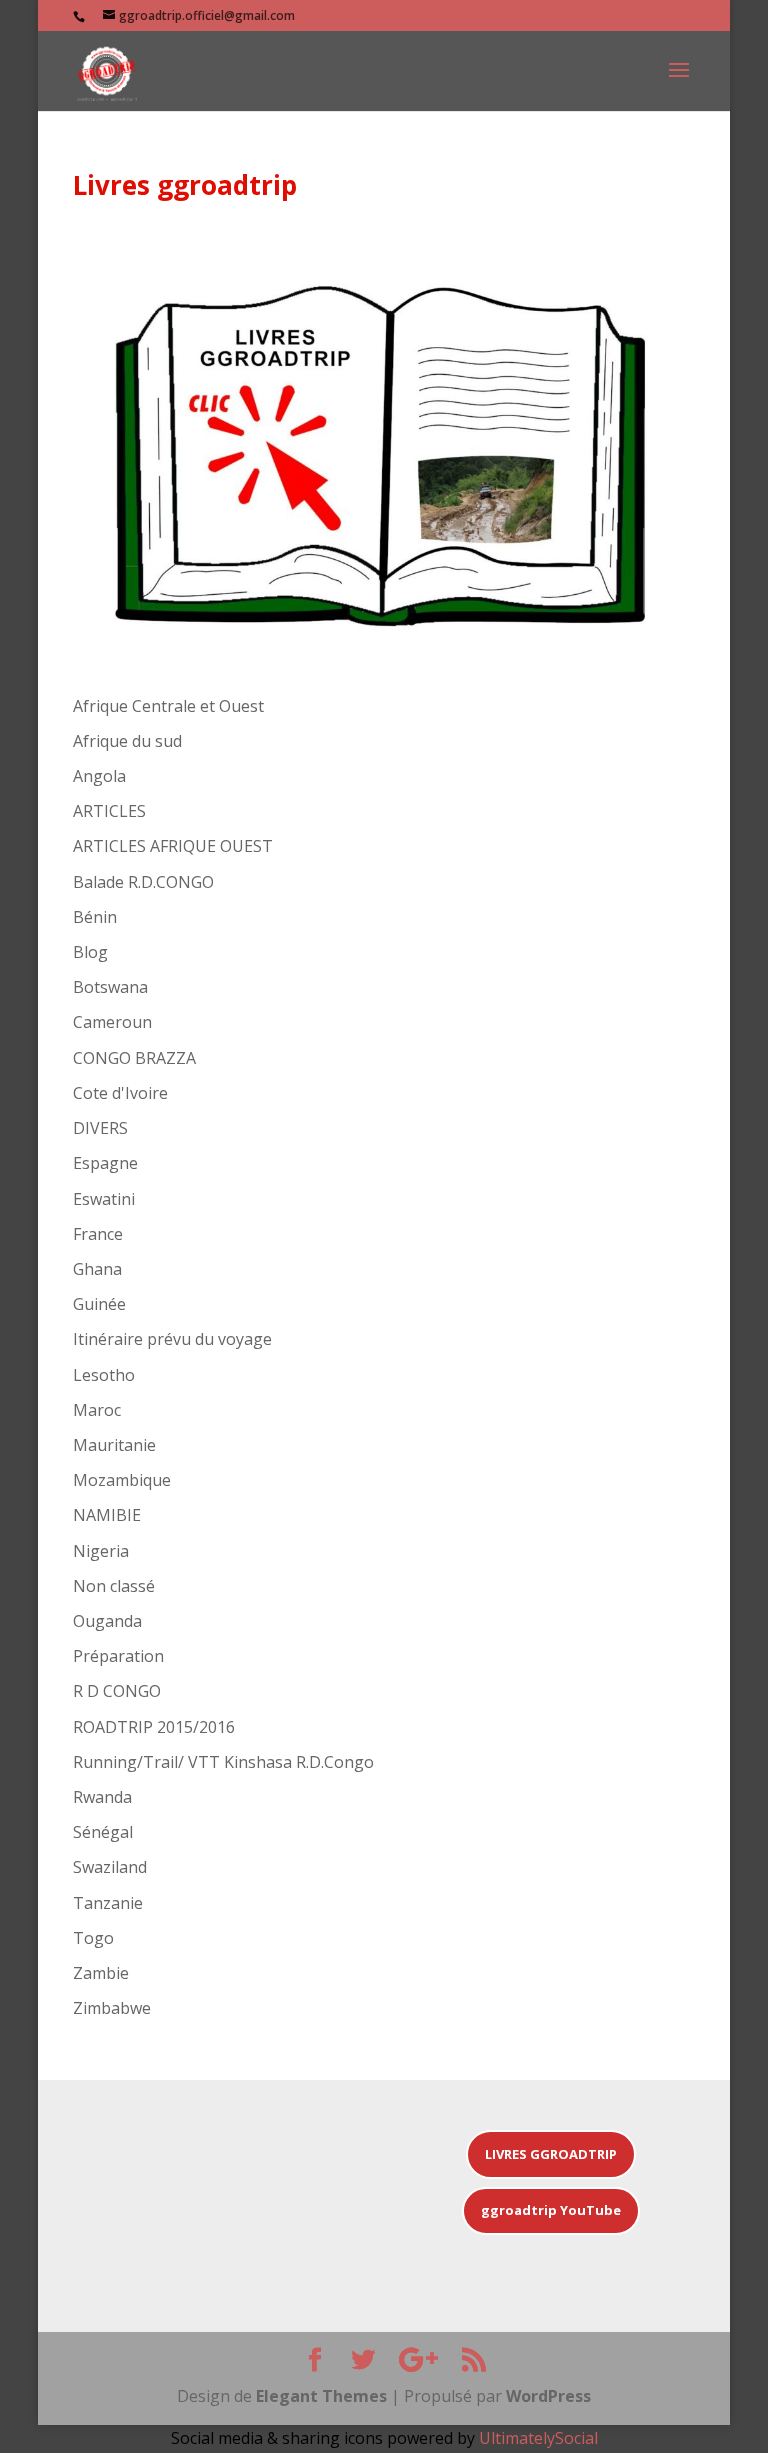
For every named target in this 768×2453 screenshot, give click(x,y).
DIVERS (100, 1128)
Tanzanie (108, 1903)
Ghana (97, 1269)
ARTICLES (109, 811)
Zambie (101, 1973)
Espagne (105, 1163)
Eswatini (104, 1199)
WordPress (548, 2396)
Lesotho (104, 1375)
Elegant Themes (321, 2396)
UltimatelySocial (538, 2438)
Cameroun (112, 1022)
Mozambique (122, 1480)
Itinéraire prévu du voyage (172, 1339)
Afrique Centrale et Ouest (168, 706)
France (98, 1234)
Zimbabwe (112, 2008)
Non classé (114, 1586)
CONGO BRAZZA (134, 1058)
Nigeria (101, 1551)
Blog (90, 952)
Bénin (95, 917)
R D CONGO (117, 1691)
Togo (93, 1938)
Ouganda (107, 1621)
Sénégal (103, 1832)
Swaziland (110, 1867)
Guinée (99, 1304)
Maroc (97, 1410)
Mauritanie (114, 1445)
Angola (99, 776)
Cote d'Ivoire (120, 1093)
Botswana (110, 987)
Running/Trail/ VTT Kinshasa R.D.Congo (223, 1762)
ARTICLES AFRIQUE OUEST (173, 846)
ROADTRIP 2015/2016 (154, 1727)
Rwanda (102, 1797)
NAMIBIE (107, 1515)
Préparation (118, 1656)
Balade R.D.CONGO (143, 882)
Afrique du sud (127, 741)
